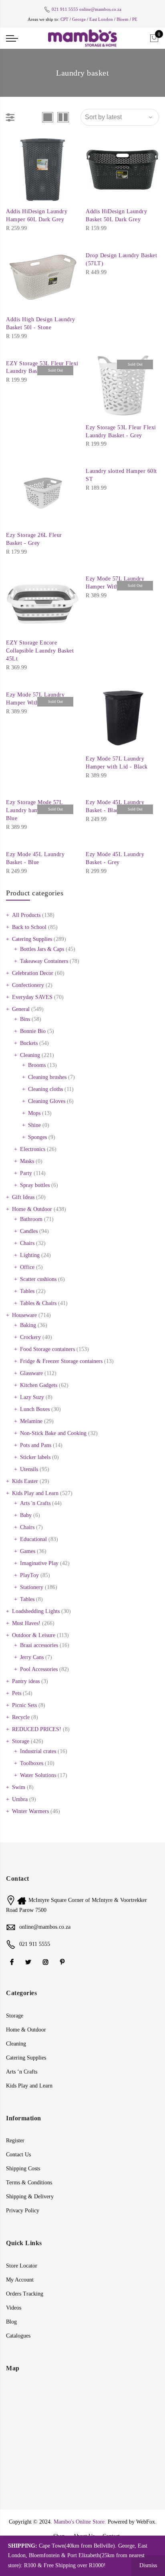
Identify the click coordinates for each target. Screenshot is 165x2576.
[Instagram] (47, 1962)
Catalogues (18, 2336)
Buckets (29, 1043)
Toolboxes (32, 1763)
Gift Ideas (23, 1197)
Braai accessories (39, 1645)
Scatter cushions (38, 1279)
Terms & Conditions (29, 2183)
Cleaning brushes (47, 1077)
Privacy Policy (23, 2211)
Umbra (20, 1799)
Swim (19, 1787)
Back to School (29, 927)
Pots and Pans (36, 1445)
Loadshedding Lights (36, 1611)
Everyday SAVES (32, 997)
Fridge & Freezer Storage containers (61, 1361)
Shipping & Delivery (30, 2197)
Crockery (30, 1337)
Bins (25, 1019)
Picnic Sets (24, 1705)
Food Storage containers (47, 1349)
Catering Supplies (32, 939)
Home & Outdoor (32, 1209)
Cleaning (30, 1055)
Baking (28, 1325)
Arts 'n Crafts (35, 1503)
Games (28, 1551)
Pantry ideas (26, 1681)
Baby (26, 1515)
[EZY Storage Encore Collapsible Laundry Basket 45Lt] (43, 601)
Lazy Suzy (32, 1397)
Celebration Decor (33, 973)
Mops (34, 1113)
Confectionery (28, 985)
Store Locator (22, 2266)
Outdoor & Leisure (34, 1635)
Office (27, 1267)
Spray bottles (35, 1185)
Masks (27, 1161)
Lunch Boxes (35, 1409)
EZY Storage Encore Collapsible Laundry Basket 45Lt (40, 651)
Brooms (37, 1065)
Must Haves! (26, 1623)
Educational (33, 1539)
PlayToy (29, 1575)
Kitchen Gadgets (39, 1385)
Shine (34, 1125)
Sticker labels (35, 1457)
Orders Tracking (25, 2294)
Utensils (29, 1469)
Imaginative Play (39, 1563)
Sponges (37, 1137)
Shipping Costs (23, 2169)
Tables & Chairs (38, 1303)
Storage (21, 1741)
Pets (17, 1693)
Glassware (31, 1373)
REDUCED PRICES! (37, 1729)
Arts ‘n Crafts (22, 2072)
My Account (20, 2280)
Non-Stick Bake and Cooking (53, 1433)
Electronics (33, 1149)
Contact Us (18, 2155)
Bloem (123, 19)
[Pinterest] (63, 1962)
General (21, 1009)
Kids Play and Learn (35, 1493)
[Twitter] (29, 1962)
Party (26, 1173)
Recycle (21, 1717)
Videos (14, 2308)
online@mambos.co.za (100, 9)
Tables (27, 1291)
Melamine (31, 1421)
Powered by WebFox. (132, 2522)
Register (15, 2141)
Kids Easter (25, 1481)
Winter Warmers (30, 1811)
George (79, 19)
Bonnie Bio (33, 1031)
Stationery (32, 1587)
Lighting (30, 1255)
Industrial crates (38, 1751)
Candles (29, 1231)
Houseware (24, 1315)
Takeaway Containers (44, 961)
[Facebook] (13, 1962)
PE (135, 19)
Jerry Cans (32, 1657)
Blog (11, 2322)
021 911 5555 (65, 9)
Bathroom (31, 1219)
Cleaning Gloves (47, 1101)
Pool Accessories (39, 1669)
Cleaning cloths (45, 1089)
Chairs (27, 1243)
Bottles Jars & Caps (42, 949)
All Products (26, 915)
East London (102, 19)
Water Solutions (38, 1775)
